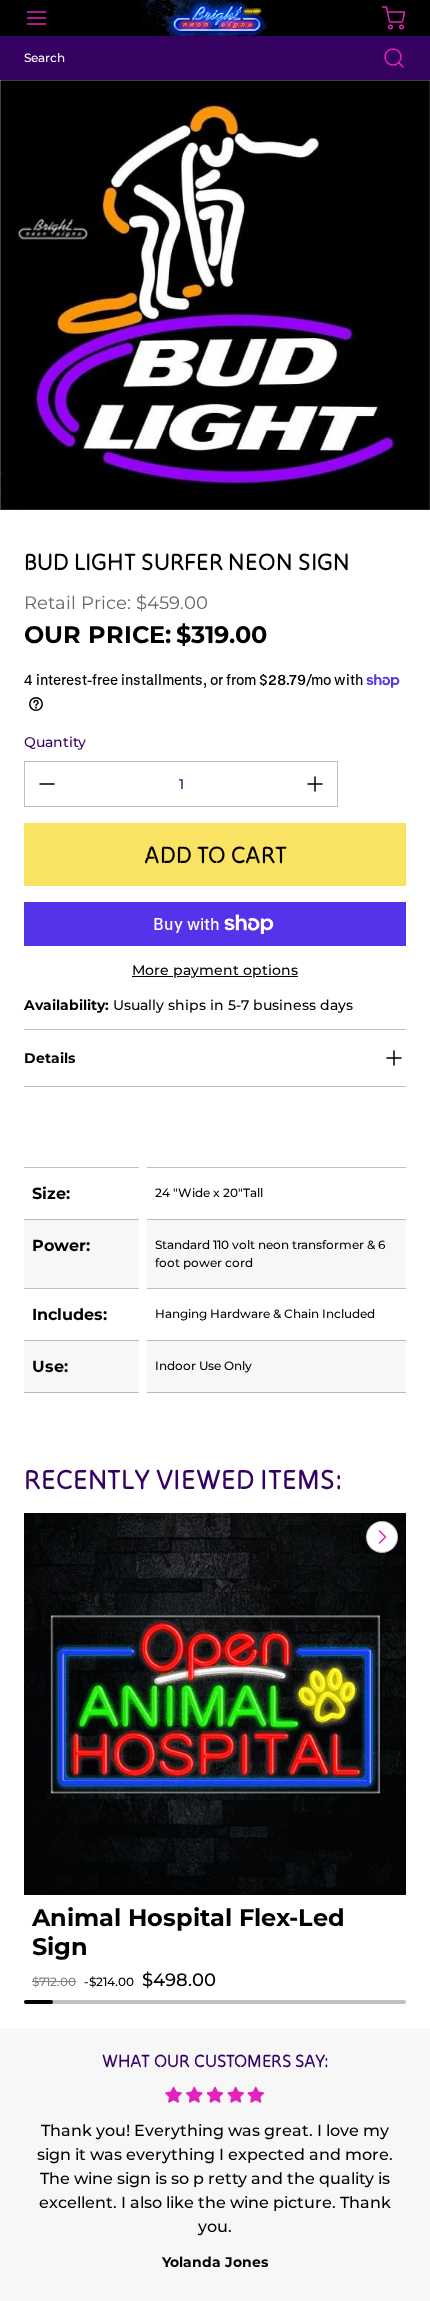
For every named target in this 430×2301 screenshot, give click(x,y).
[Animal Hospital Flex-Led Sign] (215, 1704)
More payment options (215, 970)
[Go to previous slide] (336, 1537)
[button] (67, 2000)
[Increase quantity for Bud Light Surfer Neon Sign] (315, 784)
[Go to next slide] (380, 1537)
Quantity (55, 742)
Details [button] (49, 1058)
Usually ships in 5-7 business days (188, 1005)
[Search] (384, 58)
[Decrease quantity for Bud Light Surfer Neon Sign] (47, 784)
